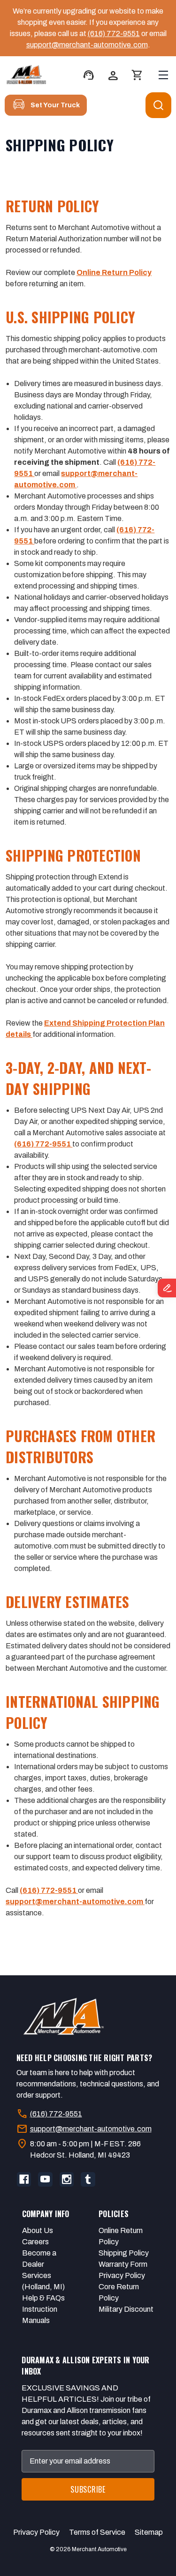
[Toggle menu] (163, 75)
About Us (38, 2230)
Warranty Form (123, 2264)
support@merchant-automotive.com (87, 45)
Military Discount (126, 2309)
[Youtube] (45, 2179)
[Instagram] (67, 2179)
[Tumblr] (88, 2179)
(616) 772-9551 (114, 34)
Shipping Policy (124, 2253)
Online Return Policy (114, 272)
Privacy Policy (122, 2275)
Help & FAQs (43, 2298)
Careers (35, 2242)
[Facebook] (24, 2179)
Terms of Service (97, 2532)
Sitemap (149, 2532)
